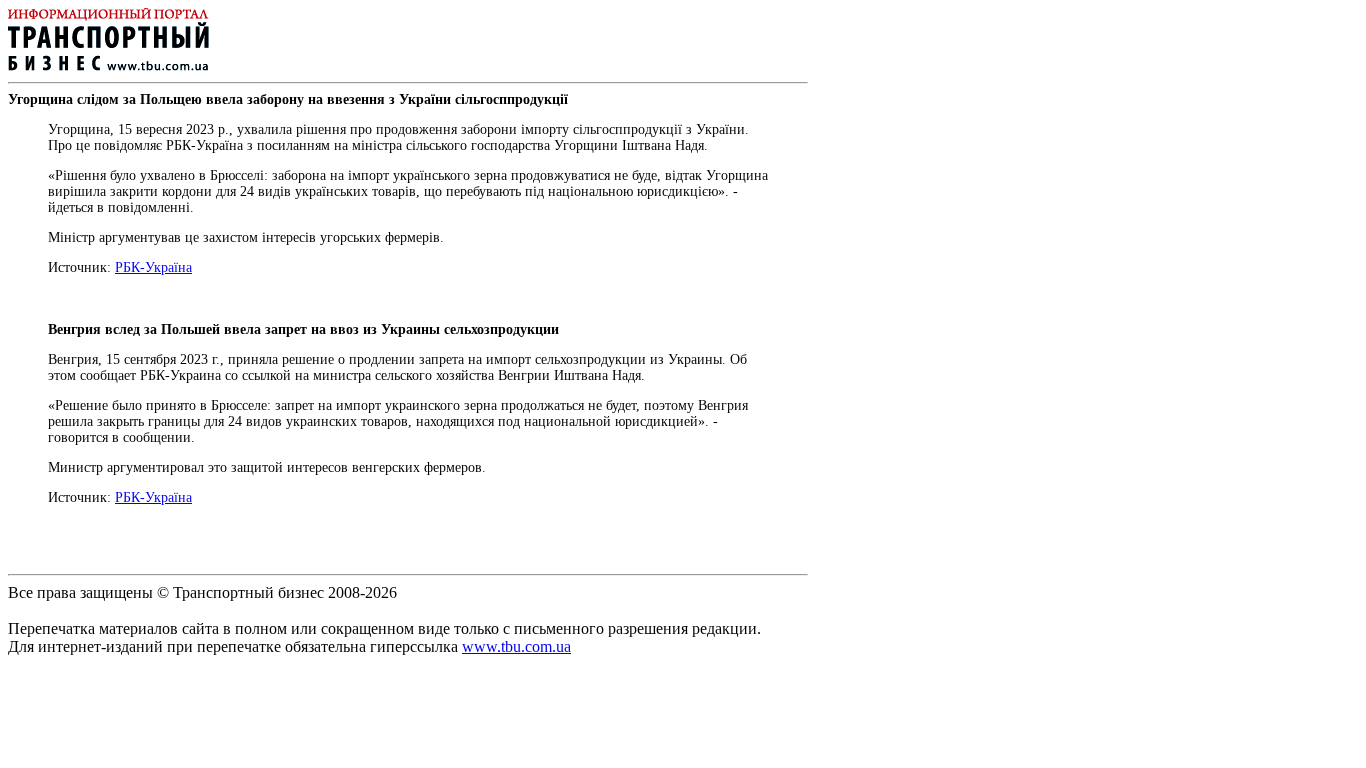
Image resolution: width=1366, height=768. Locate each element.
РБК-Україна (153, 267)
